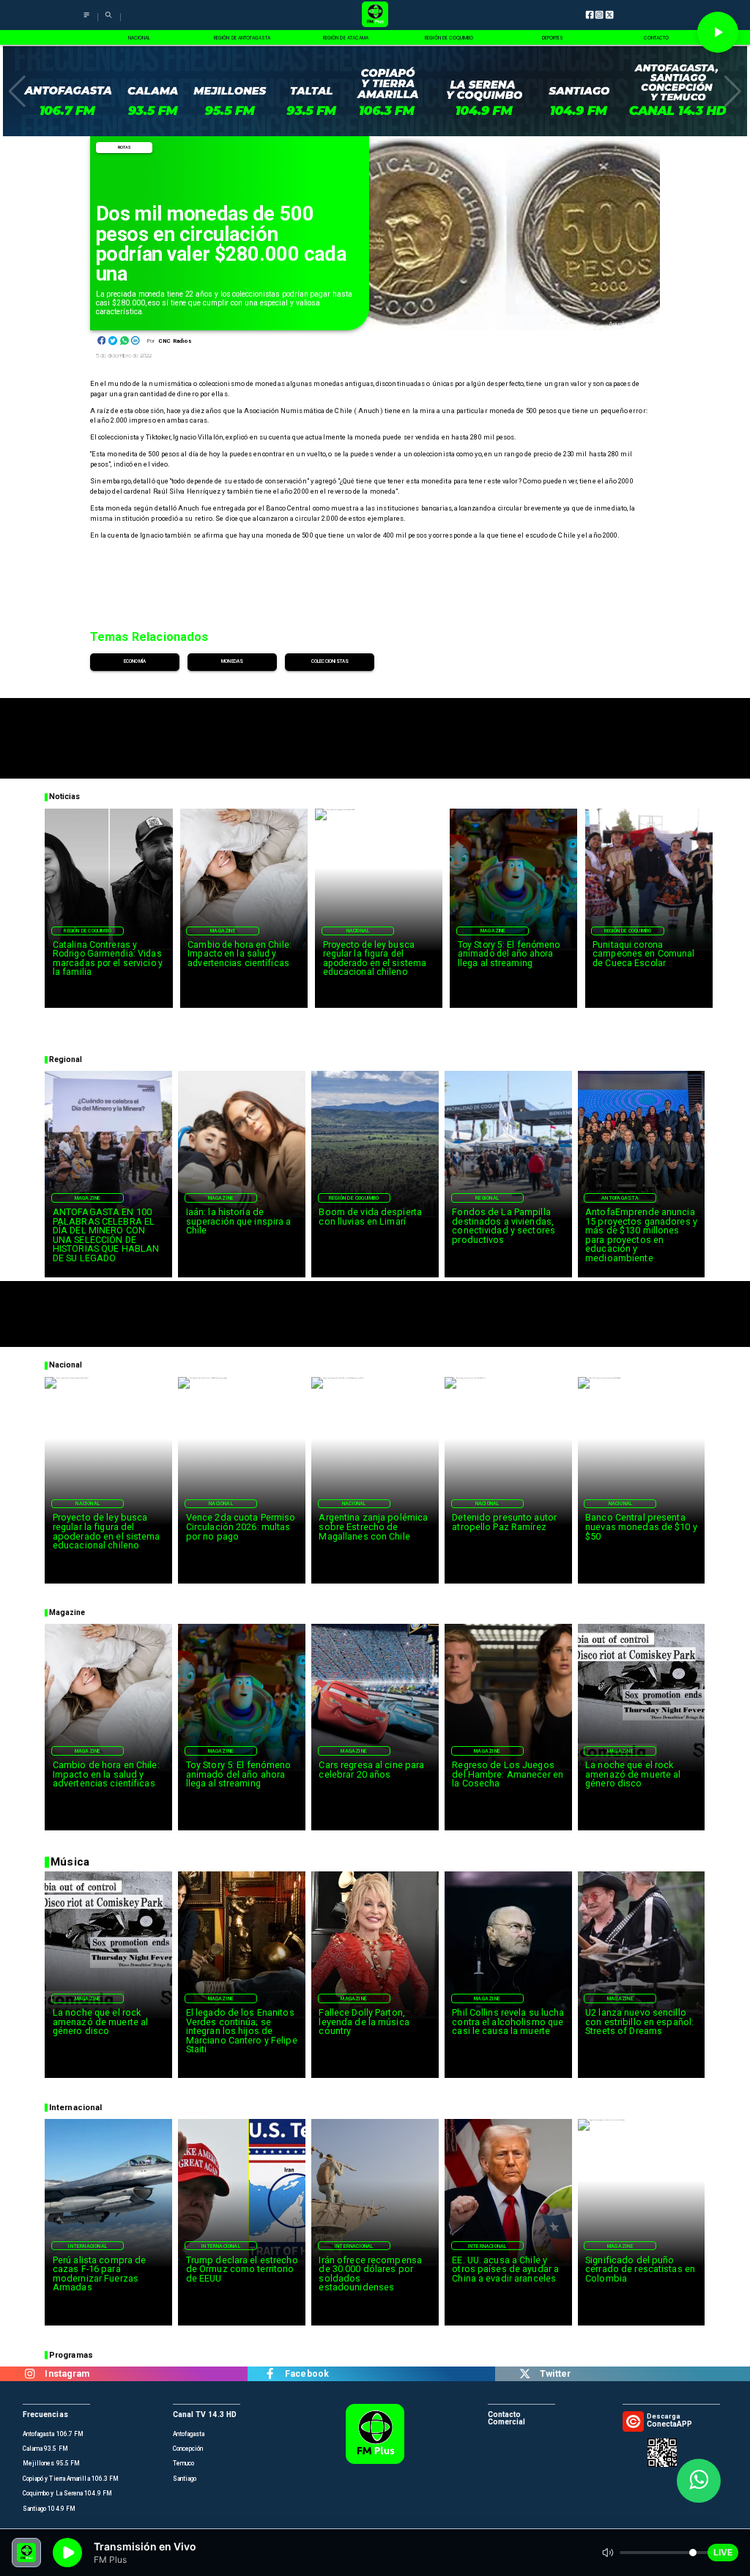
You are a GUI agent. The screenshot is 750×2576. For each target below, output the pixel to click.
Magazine (223, 931)
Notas (125, 147)
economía (135, 661)
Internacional (88, 2246)
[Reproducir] (718, 32)
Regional (487, 1198)
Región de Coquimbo (88, 931)
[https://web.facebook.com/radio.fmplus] (270, 2374)
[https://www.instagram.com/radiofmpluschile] (30, 2374)
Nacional (358, 931)
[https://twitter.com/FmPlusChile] (525, 2374)
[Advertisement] (375, 731)
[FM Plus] (86, 20)
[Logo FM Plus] (375, 15)
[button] (17, 92)
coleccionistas (330, 661)
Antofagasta (620, 1198)
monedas (232, 661)
